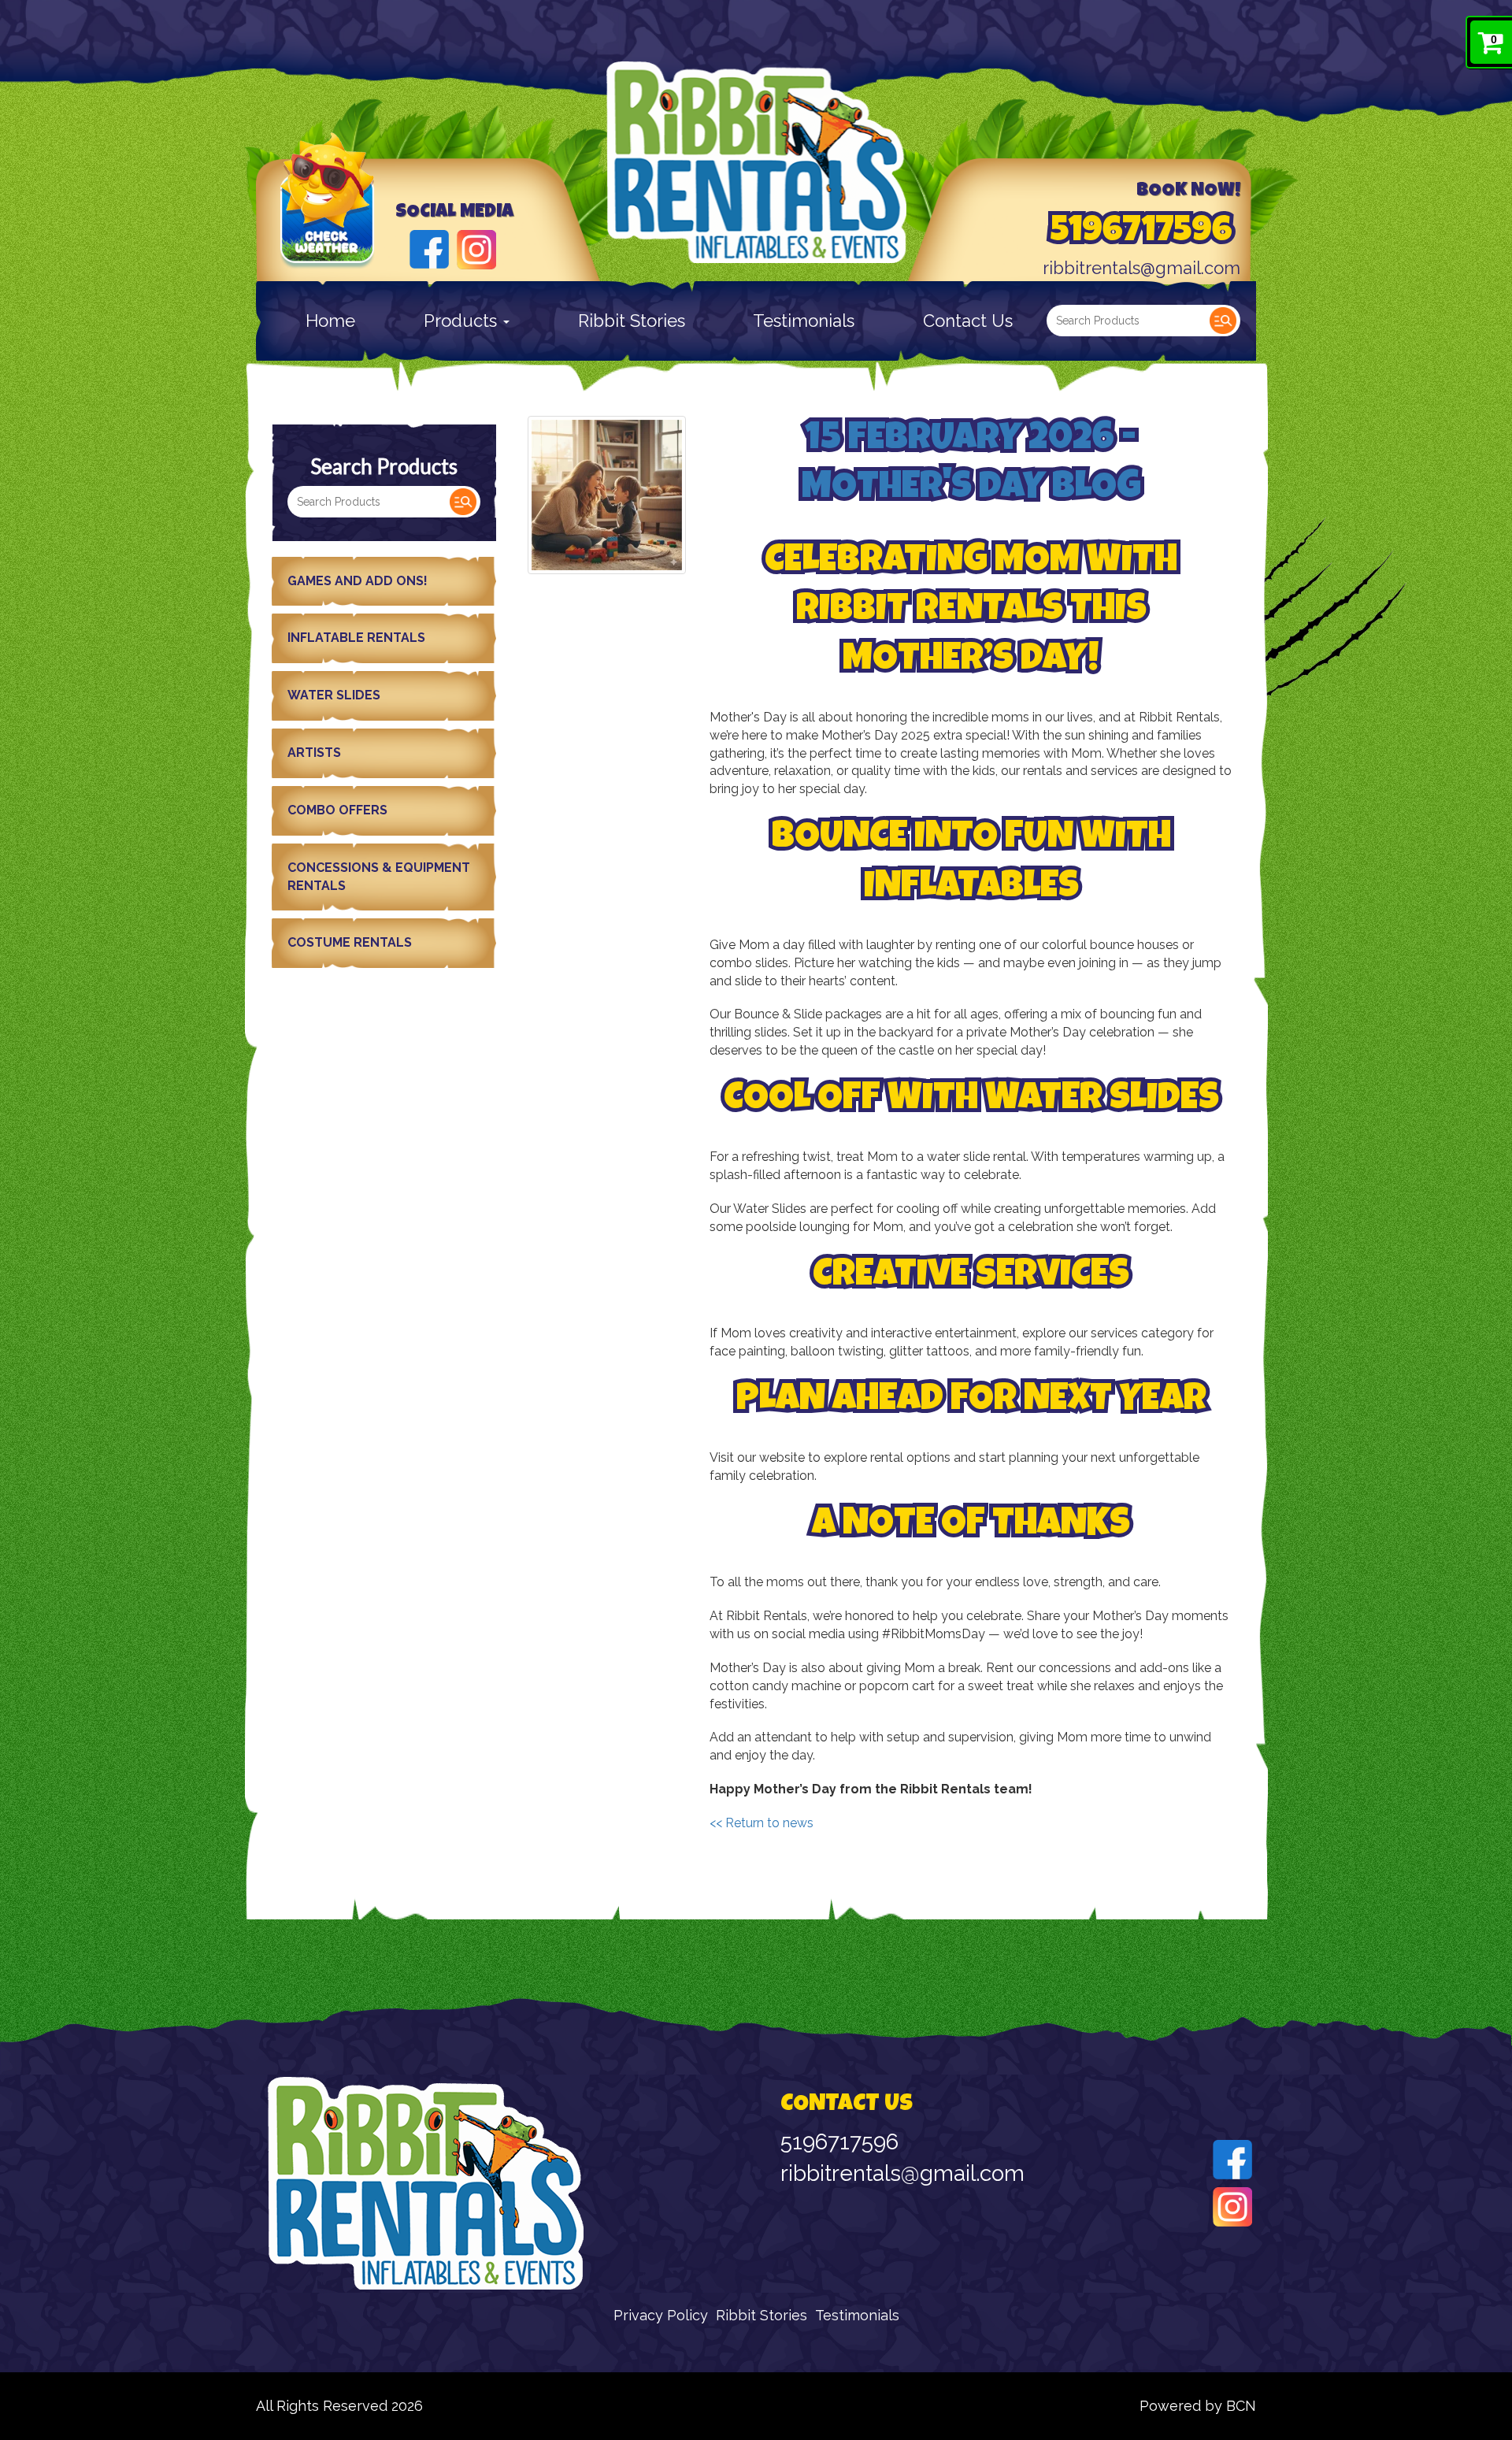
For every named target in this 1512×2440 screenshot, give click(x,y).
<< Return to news (762, 1823)
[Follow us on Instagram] (476, 248)
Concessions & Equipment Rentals (379, 877)
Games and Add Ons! (358, 581)
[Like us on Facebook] (429, 248)
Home (330, 321)
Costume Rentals (350, 942)
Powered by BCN (1198, 2406)
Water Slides (334, 695)
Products (463, 321)
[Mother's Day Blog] (607, 495)
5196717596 (1141, 233)
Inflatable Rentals (356, 638)
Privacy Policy (661, 2315)
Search (1223, 321)
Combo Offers (337, 810)
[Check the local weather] (328, 222)
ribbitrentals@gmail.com (1141, 268)
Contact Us (968, 321)
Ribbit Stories (632, 321)
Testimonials (804, 321)
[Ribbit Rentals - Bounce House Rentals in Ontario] (756, 162)
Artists (314, 753)
